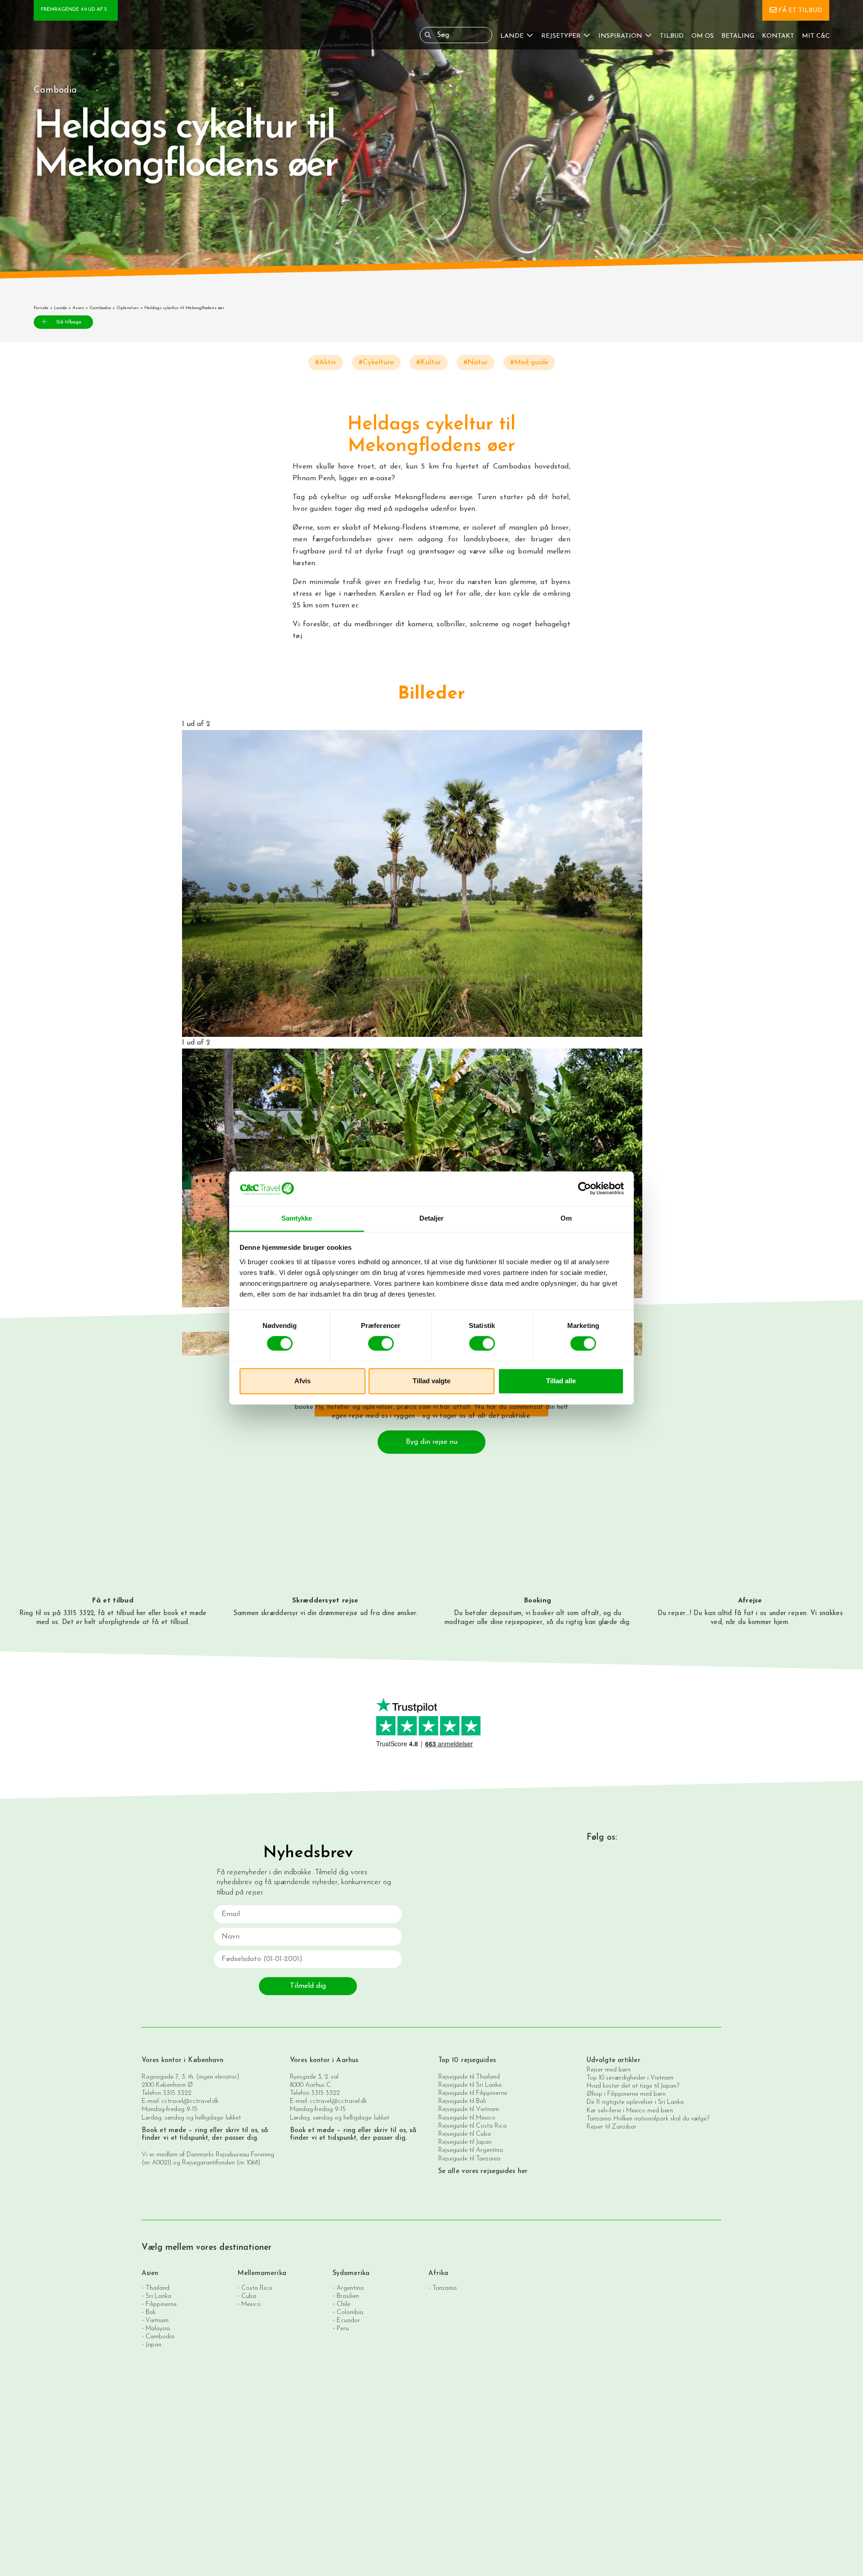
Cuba (249, 2296)
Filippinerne (161, 2304)
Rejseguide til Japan (465, 2142)
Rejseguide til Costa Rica (472, 2126)
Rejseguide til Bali (462, 2101)
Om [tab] (566, 1218)
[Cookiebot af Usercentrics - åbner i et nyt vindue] (585, 1189)
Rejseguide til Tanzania (469, 2159)
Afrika (438, 2273)
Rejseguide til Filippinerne (473, 2093)
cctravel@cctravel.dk (190, 2101)
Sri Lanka (158, 2296)
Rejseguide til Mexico (467, 2118)
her (141, 1613)
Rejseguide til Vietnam (469, 2109)
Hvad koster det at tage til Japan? (633, 2086)
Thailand (158, 2288)
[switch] (381, 1344)
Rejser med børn (609, 2070)
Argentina (350, 2288)
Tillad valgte (431, 1381)
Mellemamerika (262, 2273)
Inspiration (620, 36)
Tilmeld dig (308, 1986)
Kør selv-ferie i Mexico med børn (630, 2111)
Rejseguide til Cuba (465, 2134)
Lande (512, 36)
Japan (153, 2344)
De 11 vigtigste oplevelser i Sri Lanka (635, 2102)
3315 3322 (177, 2093)
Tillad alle (561, 1381)
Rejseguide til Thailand (469, 2077)
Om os (703, 36)
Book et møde (164, 2131)
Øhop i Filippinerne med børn (626, 2094)
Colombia (350, 2312)
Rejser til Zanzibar (612, 2127)
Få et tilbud (800, 11)
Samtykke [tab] (297, 1218)
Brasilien (348, 2296)
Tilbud (672, 36)
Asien (78, 308)
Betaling (738, 36)
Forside (41, 308)
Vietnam (157, 2320)
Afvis (302, 1381)
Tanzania (445, 2288)
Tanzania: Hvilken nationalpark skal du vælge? (648, 2119)
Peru (343, 2328)
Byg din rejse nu (432, 1442)
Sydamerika (351, 2273)
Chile (343, 2304)
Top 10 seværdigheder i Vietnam (630, 2078)
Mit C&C (816, 36)
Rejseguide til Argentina (471, 2150)
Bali (151, 2312)
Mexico (251, 2304)
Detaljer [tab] (432, 1218)
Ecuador (348, 2320)
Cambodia (100, 308)
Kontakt (778, 36)
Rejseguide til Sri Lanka (470, 2085)
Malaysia (158, 2328)
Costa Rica (257, 2288)
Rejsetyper (561, 36)
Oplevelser (128, 308)
